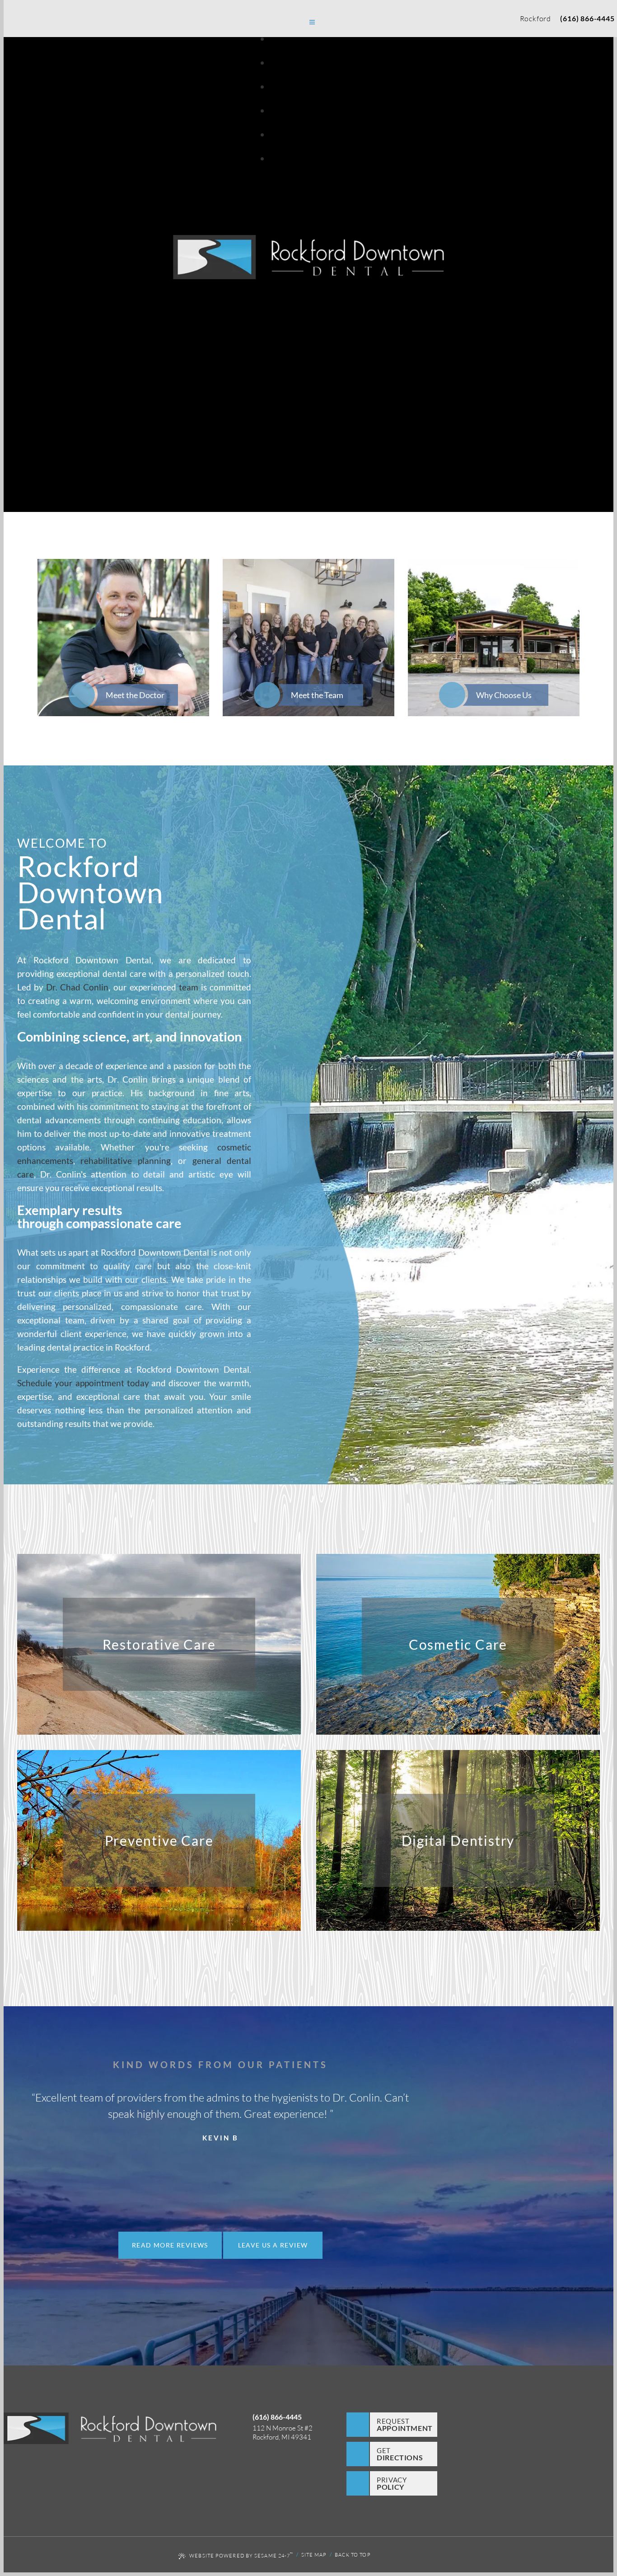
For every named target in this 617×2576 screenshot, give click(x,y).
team (190, 987)
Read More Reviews (170, 2245)
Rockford (535, 19)
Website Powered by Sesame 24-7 (241, 2555)
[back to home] (110, 2429)
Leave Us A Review (273, 2245)
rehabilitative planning (125, 1161)
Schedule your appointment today (83, 1383)
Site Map (314, 2555)
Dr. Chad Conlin (77, 987)
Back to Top (353, 2555)
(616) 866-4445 (587, 18)
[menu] (312, 23)
